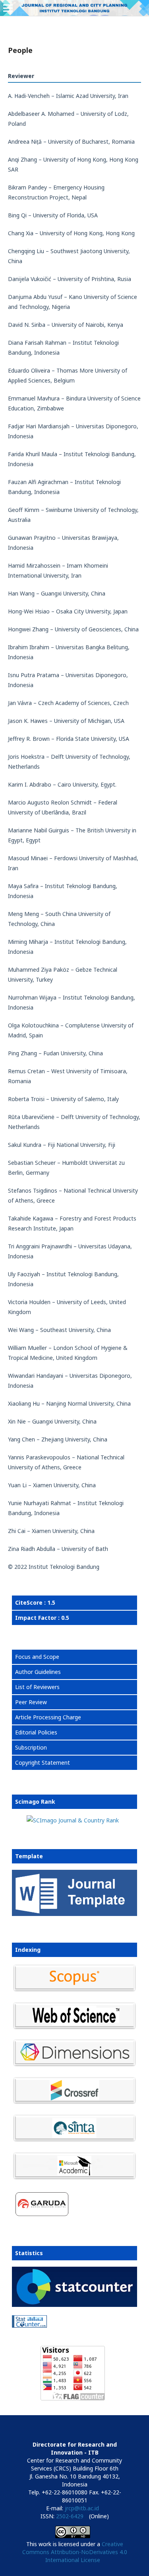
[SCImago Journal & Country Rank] (73, 1820)
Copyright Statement (43, 1763)
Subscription (31, 1747)
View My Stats (30, 2335)
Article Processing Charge (48, 1717)
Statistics (29, 2253)
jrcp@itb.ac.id (82, 2508)
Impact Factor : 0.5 (42, 1618)
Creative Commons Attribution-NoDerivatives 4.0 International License (75, 2552)
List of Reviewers (37, 1687)
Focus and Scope (37, 1657)
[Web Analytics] (73, 2323)
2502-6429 (70, 2516)
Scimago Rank (35, 1802)
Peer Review (31, 1702)
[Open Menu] (8, 8)
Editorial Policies (36, 1732)
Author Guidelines (38, 1672)
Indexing (28, 1950)
